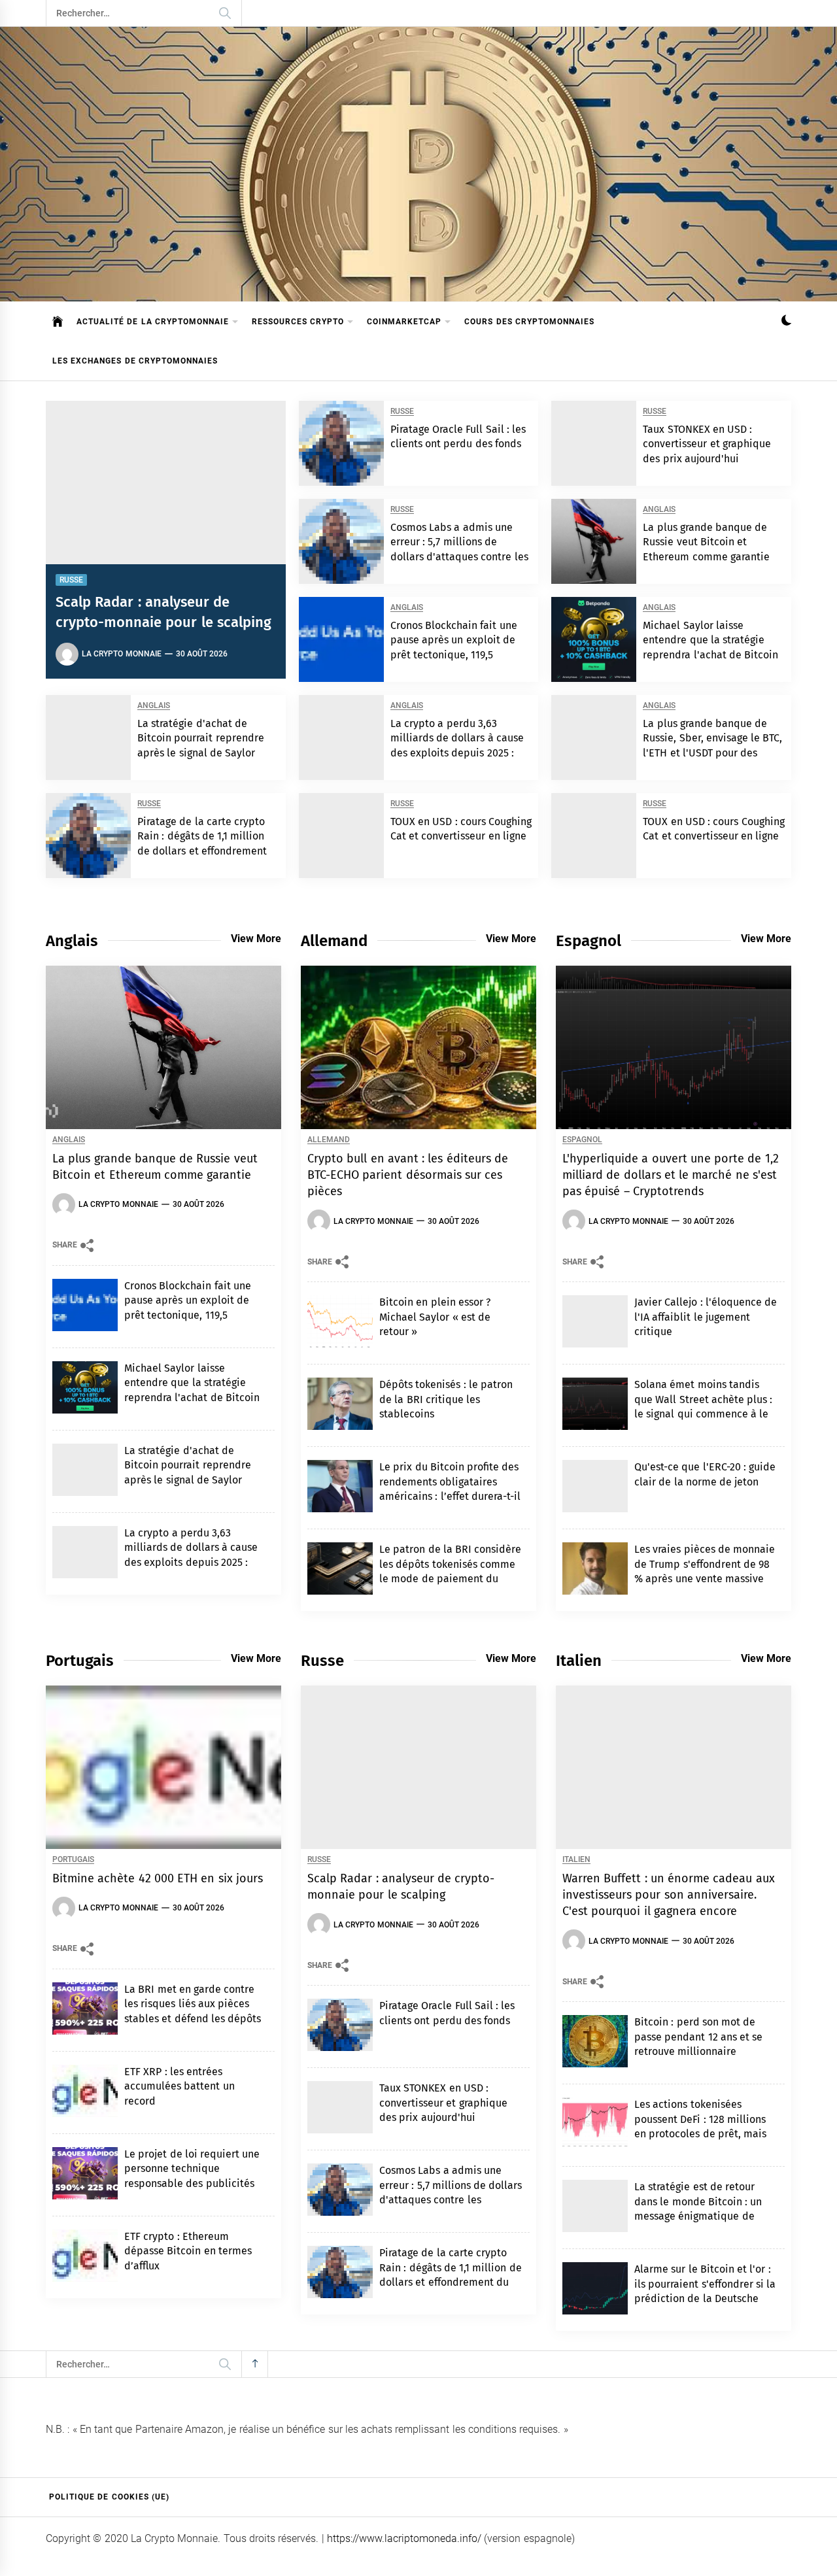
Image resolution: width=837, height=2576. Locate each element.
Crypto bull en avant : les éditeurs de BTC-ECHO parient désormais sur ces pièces (408, 1175)
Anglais (659, 510)
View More (256, 939)
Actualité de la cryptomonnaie (153, 322)
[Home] (58, 322)
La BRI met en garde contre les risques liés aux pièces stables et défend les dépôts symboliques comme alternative (193, 2019)
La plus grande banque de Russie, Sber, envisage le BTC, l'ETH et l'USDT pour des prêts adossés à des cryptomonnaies (712, 753)
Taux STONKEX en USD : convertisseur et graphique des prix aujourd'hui (707, 444)
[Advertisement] (418, 203)
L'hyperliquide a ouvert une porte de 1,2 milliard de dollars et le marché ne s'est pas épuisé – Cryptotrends (671, 1175)
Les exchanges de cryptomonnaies (135, 361)
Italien (576, 1860)
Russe (71, 580)
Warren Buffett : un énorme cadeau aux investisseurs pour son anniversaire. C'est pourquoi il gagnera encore (669, 1895)
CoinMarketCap (404, 322)
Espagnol (582, 1140)
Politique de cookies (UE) (109, 2497)
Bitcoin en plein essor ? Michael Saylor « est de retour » (435, 1317)
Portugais (73, 1860)
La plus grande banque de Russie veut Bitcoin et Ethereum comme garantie (706, 542)
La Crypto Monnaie (122, 654)
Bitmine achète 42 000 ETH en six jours (158, 1878)
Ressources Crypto (298, 322)
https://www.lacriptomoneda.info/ (404, 2538)
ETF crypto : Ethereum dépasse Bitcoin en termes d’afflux (188, 2251)
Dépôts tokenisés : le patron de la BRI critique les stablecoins (446, 1399)
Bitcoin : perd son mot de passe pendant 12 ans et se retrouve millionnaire (699, 2037)
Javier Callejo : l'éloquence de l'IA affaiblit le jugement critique (706, 1317)
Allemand (329, 1140)
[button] (786, 322)
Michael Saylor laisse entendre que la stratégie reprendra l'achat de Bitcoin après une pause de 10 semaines (710, 655)
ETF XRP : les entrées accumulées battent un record (179, 2086)
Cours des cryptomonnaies (529, 322)
